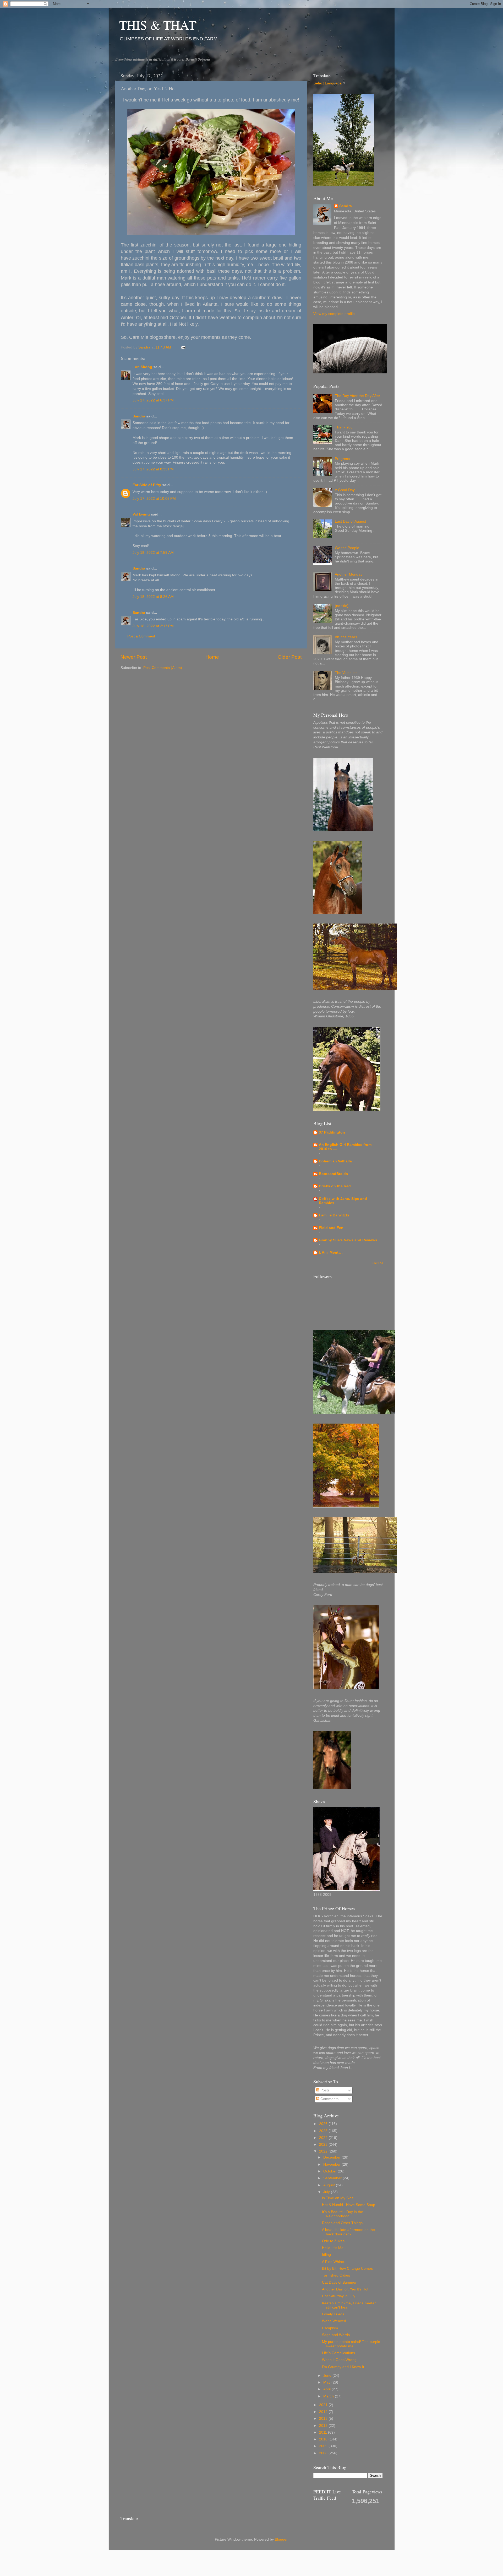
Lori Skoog (142, 367)
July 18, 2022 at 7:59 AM (153, 553)
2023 (324, 2145)
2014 (324, 2412)
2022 (324, 2151)
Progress (342, 459)
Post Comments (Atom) (163, 668)
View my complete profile (334, 314)
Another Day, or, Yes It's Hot (345, 2289)
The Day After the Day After (357, 396)
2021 (324, 2405)
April (327, 2389)
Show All (378, 1263)
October (330, 2171)
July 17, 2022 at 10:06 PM (154, 499)
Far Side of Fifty (147, 485)
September (333, 2178)
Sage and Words (336, 2335)
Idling (326, 2255)
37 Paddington (332, 1132)
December (332, 2157)
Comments (329, 2099)
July (327, 2192)
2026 (324, 2124)
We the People (347, 548)
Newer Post (134, 657)
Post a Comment (141, 636)
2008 (324, 2453)
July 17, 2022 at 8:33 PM (153, 469)
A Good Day (345, 490)
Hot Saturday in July (339, 2296)
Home (212, 657)
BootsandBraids (333, 1174)
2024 (324, 2138)
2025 (324, 2131)
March (329, 2396)
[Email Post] (183, 347)
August (330, 2185)
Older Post (290, 657)
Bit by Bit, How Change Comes (347, 2269)
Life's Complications (338, 2353)
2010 (324, 2439)
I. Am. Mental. (331, 1252)
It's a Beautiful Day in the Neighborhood (343, 2214)
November (332, 2164)
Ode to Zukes (333, 2241)
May (327, 2382)
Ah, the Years (346, 637)
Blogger (281, 2539)
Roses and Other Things (342, 2223)
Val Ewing (141, 514)
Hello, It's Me (333, 2248)
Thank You (344, 427)
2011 (324, 2432)
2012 (324, 2426)
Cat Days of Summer (339, 2282)
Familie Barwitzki (334, 1215)
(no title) (342, 606)
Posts (324, 2090)
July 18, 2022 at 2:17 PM (153, 626)
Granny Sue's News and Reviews (348, 1240)
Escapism (330, 2328)
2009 (324, 2446)
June (328, 2376)
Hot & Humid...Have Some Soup (349, 2205)
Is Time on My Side (338, 2198)
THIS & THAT (158, 25)
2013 (324, 2419)
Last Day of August (350, 521)
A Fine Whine (333, 2262)
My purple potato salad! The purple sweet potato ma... (351, 2344)
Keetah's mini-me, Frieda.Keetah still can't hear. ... (349, 2305)
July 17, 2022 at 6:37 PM (153, 400)
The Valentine (346, 673)
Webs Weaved (334, 2321)
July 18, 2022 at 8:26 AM (153, 597)
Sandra (139, 416)
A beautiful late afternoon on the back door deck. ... (348, 2232)
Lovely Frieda (333, 2314)
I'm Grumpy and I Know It (343, 2367)
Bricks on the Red (335, 1186)
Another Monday (349, 574)
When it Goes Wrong (339, 2360)
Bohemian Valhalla (335, 1161)
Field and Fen (331, 1228)
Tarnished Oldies (336, 2275)
